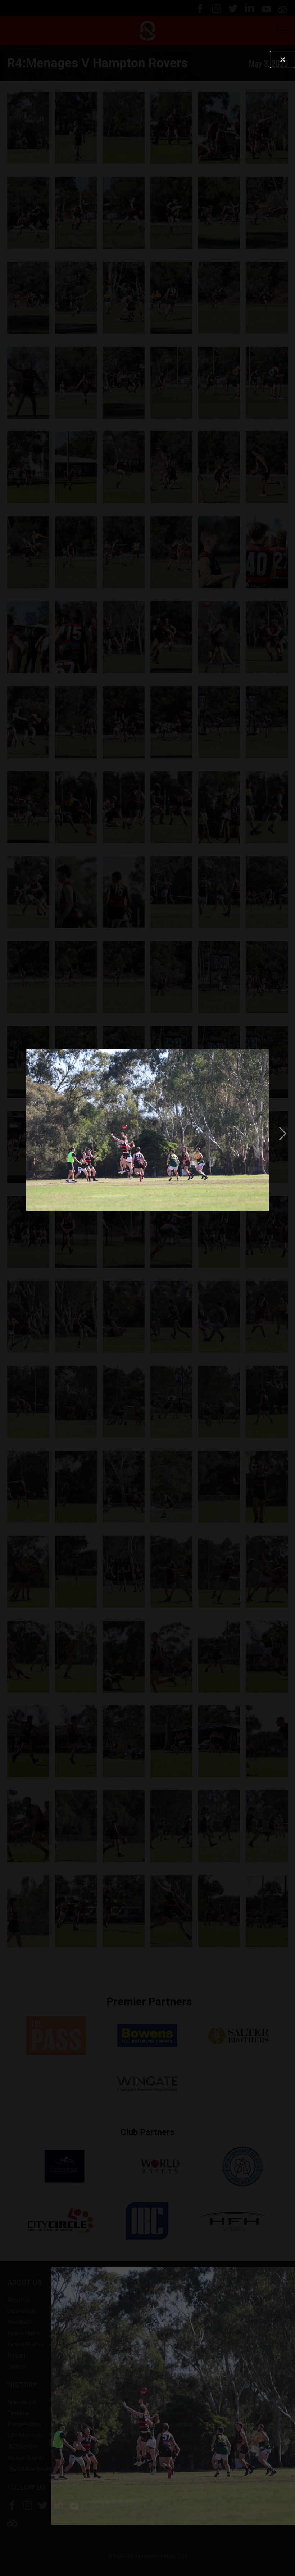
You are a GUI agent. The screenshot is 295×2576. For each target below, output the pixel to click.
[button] (12, 1133)
